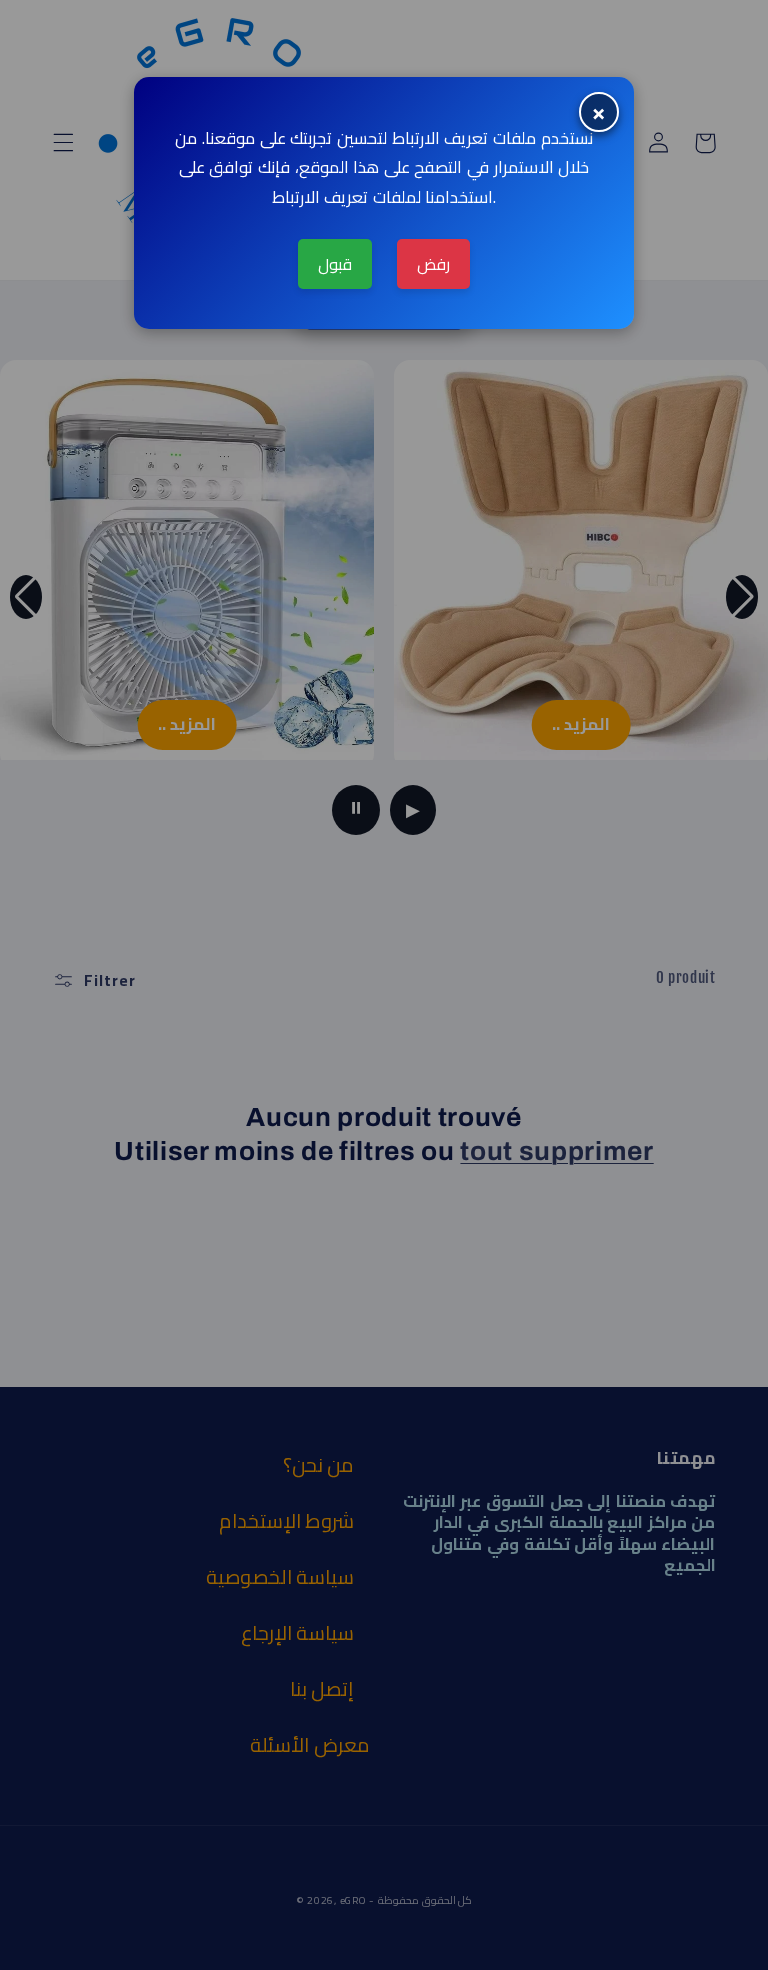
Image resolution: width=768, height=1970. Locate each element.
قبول (335, 264)
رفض (433, 264)
